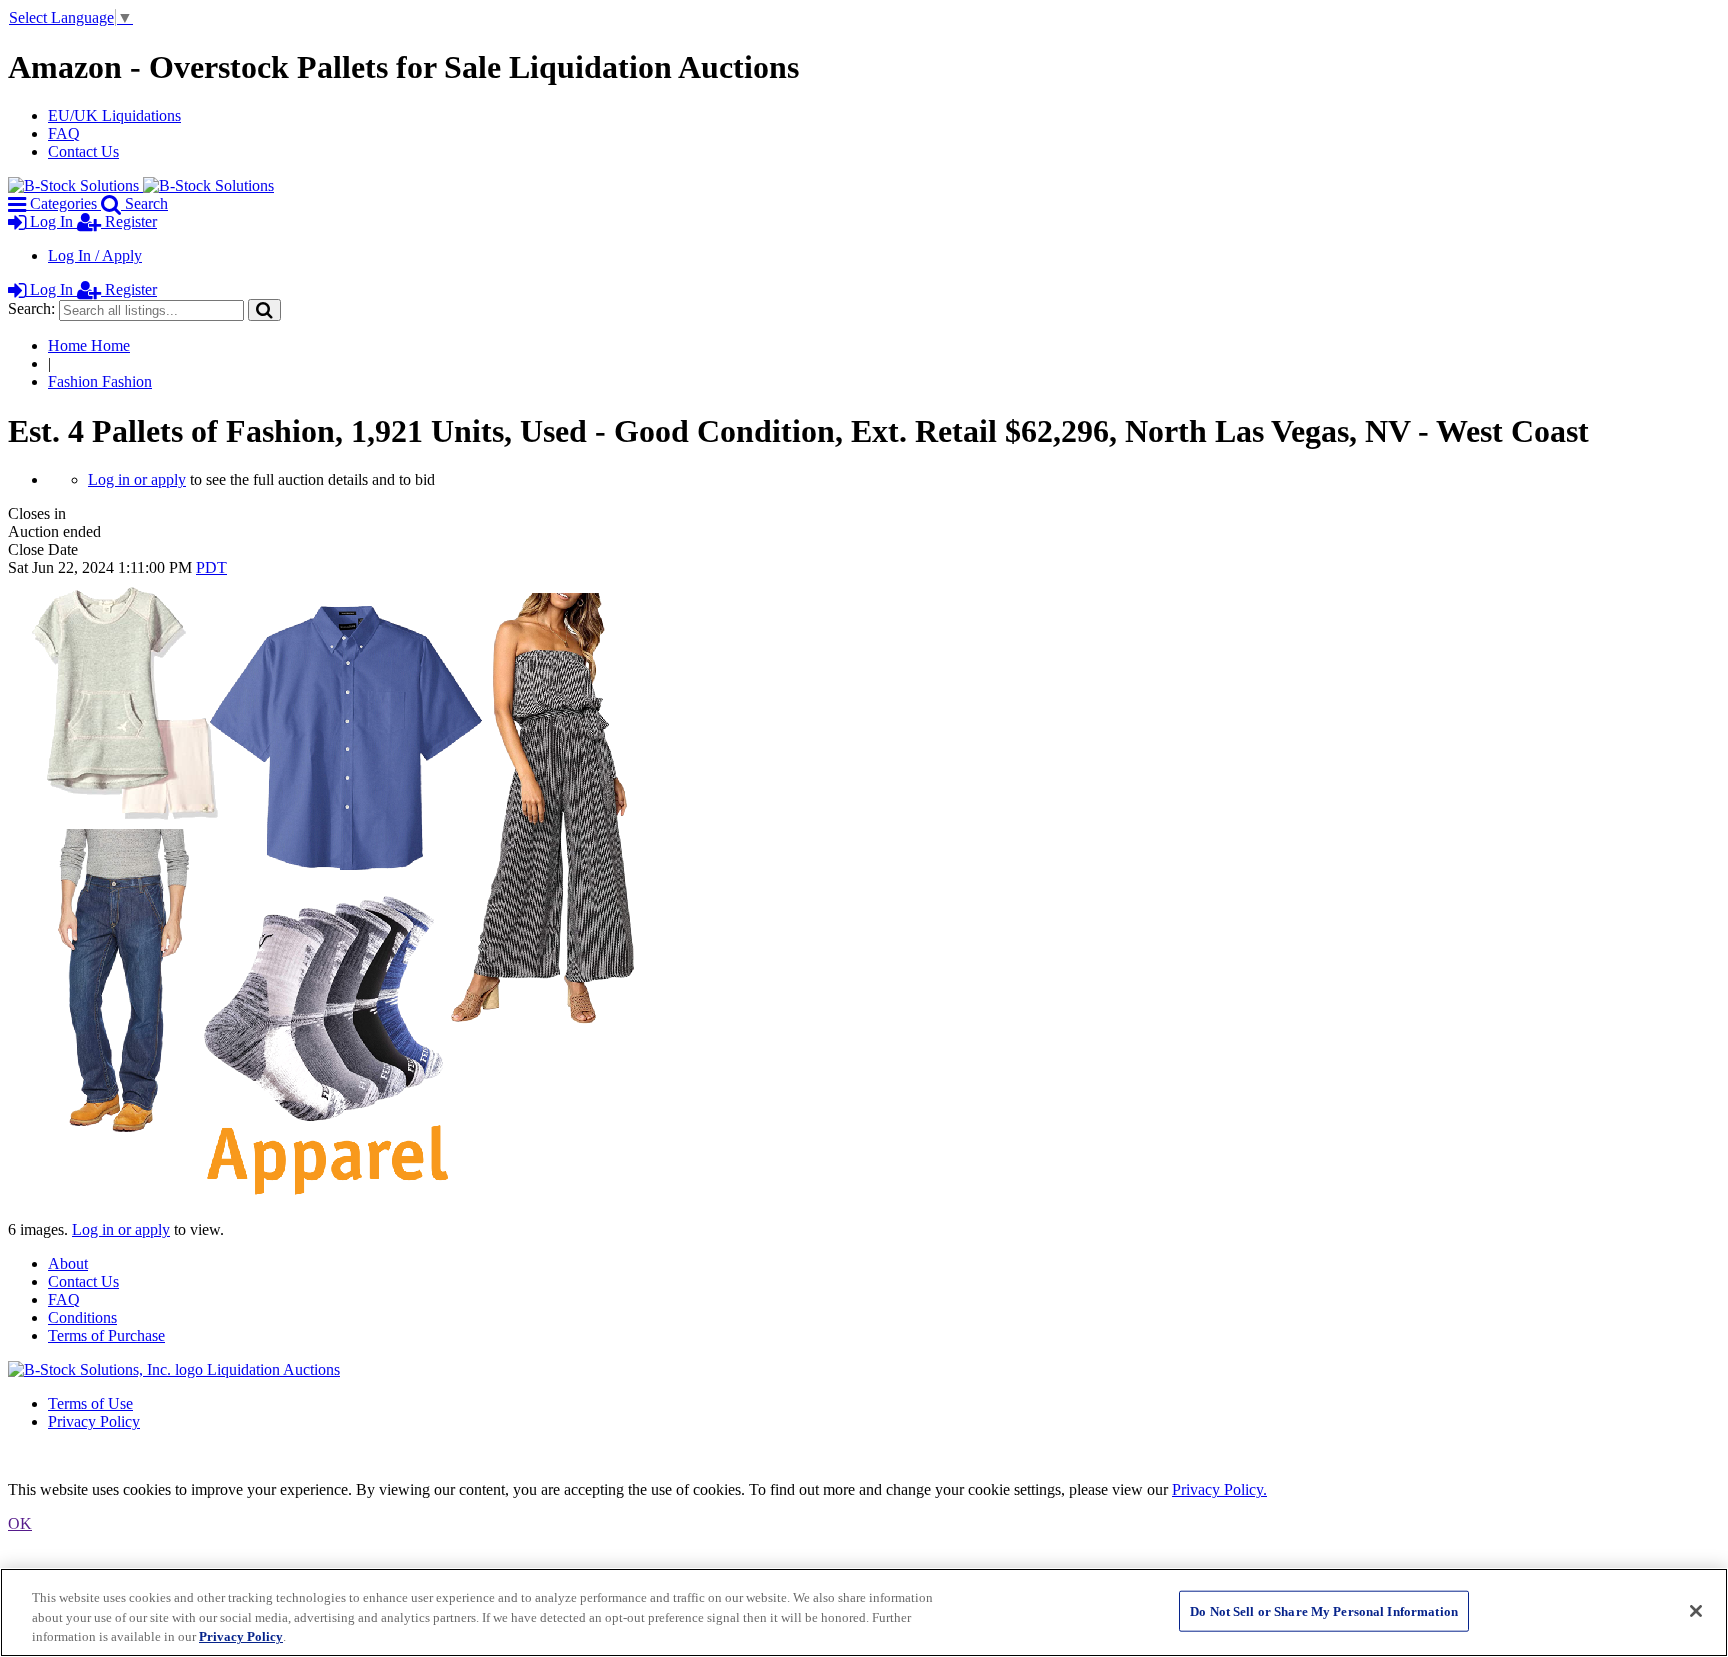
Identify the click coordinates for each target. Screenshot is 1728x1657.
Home (89, 345)
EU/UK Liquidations (114, 115)
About (68, 1263)
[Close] (1696, 1611)
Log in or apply (137, 479)
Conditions (82, 1317)
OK (20, 1523)
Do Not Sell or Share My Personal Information (1324, 1610)
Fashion (100, 381)
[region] (864, 1612)
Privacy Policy (94, 1421)
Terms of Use (90, 1403)
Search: (31, 308)
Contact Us (83, 151)
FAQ (64, 133)
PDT (211, 567)
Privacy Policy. (1219, 1489)
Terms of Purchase (106, 1335)
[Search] (264, 309)
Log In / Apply (95, 255)
